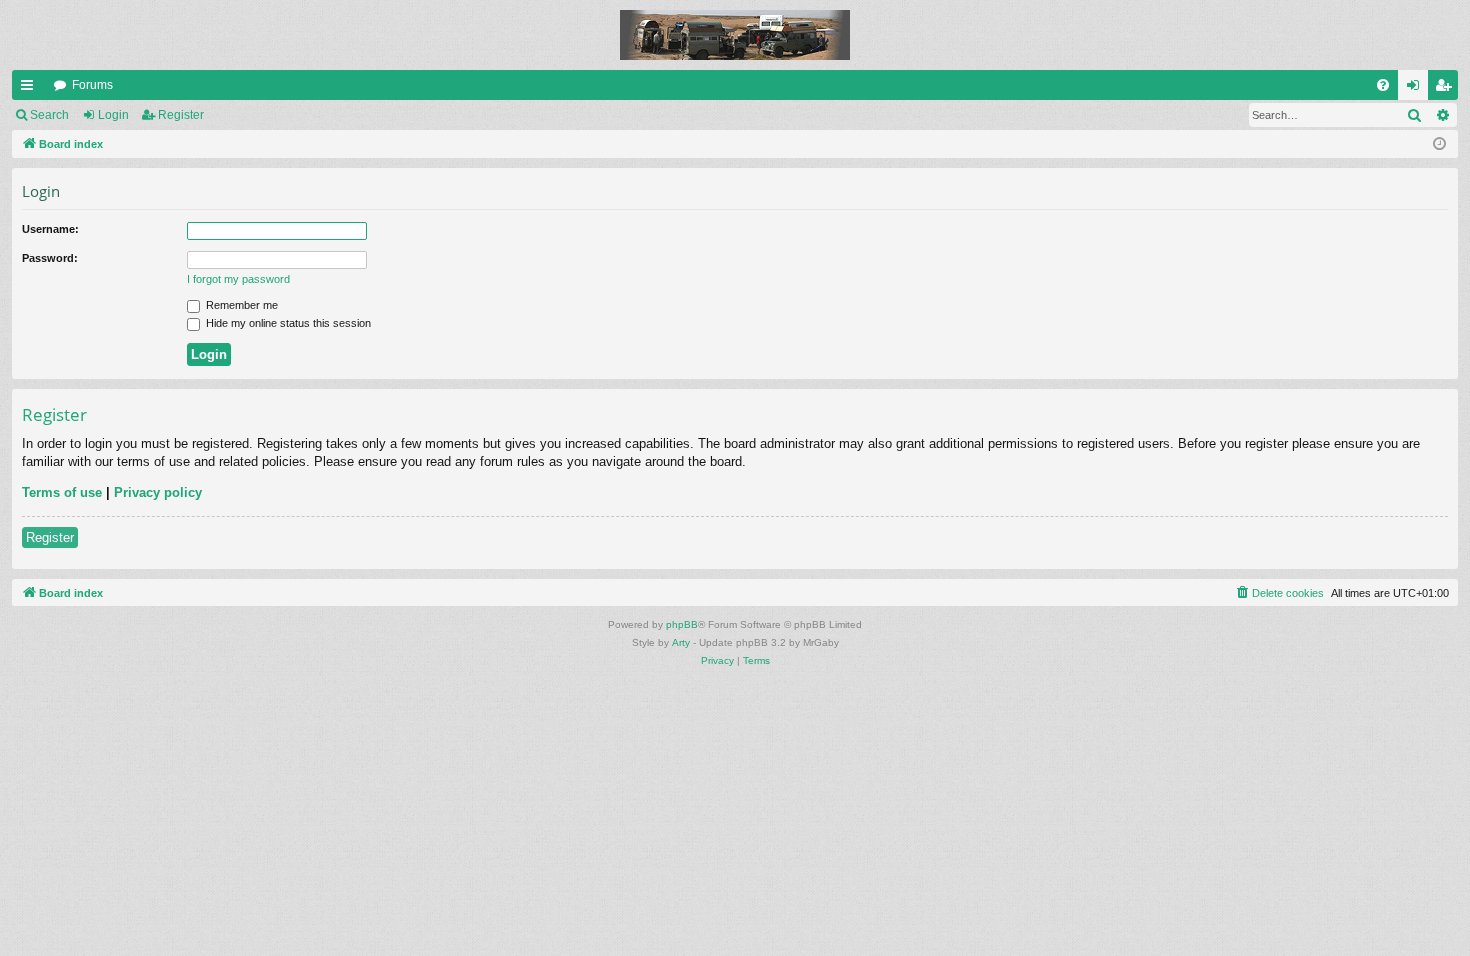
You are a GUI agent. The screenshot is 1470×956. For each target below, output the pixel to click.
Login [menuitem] (1417, 89)
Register (181, 115)
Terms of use (62, 492)
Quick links (31, 89)
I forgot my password (238, 279)
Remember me (240, 305)
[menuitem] (1383, 85)
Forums (92, 85)
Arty (681, 642)
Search (49, 115)
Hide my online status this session (287, 323)
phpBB (682, 624)
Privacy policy (158, 492)
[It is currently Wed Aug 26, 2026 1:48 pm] (1439, 144)
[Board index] (735, 35)
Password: (50, 258)
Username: (50, 229)
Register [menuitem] (1447, 89)
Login (113, 115)
